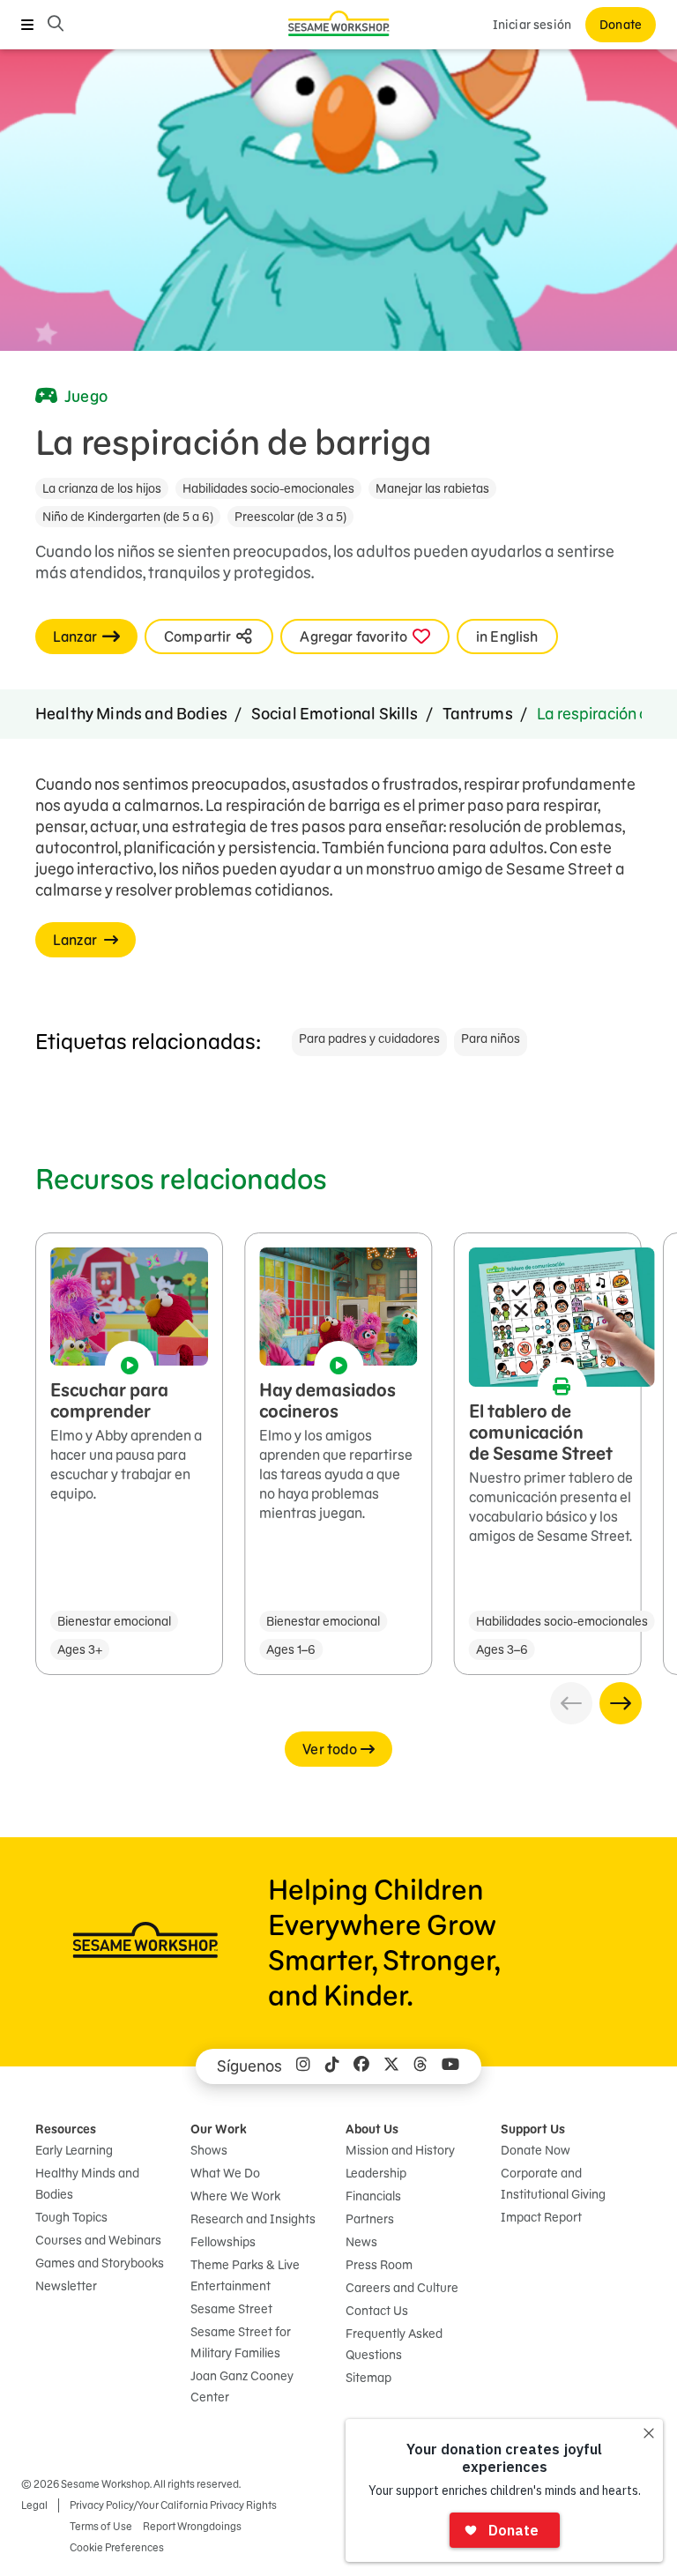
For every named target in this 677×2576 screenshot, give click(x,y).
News (361, 2242)
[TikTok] (332, 2066)
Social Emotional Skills (335, 714)
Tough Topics (71, 2217)
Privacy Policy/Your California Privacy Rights (173, 2505)
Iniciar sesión (532, 25)
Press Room (379, 2265)
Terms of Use (101, 2526)
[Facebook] (361, 2066)
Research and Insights (253, 2219)
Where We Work (235, 2196)
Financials (373, 2196)
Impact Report (541, 2217)
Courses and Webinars (98, 2240)
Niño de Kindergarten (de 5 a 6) (128, 517)
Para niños (491, 1039)
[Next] (621, 1703)
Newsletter (66, 2286)
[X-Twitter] (391, 2066)
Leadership (376, 2173)
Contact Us (377, 2311)
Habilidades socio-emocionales (268, 488)
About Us (372, 2129)
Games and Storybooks (100, 2263)
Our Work (219, 2129)
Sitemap (368, 2378)
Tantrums (478, 714)
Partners (370, 2219)
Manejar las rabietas (432, 488)
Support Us (533, 2129)
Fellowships (223, 2242)
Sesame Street (231, 2309)
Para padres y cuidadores (369, 1039)
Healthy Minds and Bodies (131, 714)
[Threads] (420, 2066)
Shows (209, 2150)
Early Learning (74, 2150)
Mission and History (400, 2150)
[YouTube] (450, 2066)
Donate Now (536, 2150)
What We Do (225, 2173)
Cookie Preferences (117, 2547)
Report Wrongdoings (192, 2526)
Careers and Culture (402, 2288)
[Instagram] (303, 2066)
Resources (66, 2129)
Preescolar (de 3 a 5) (290, 517)
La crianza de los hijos (102, 488)
